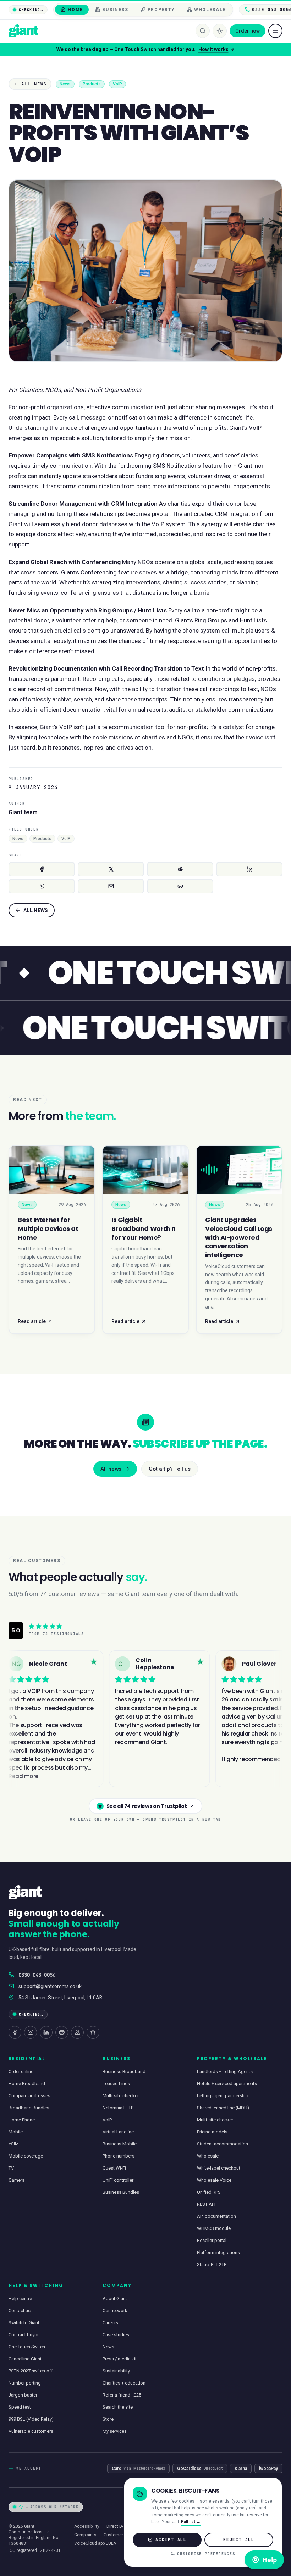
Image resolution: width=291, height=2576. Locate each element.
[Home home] (23, 31)
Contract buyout (25, 2335)
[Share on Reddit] (180, 869)
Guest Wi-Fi (114, 2168)
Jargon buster (23, 2395)
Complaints (85, 2535)
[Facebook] (15, 2032)
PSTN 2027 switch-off (31, 2371)
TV (11, 2168)
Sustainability (116, 2371)
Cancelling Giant (25, 2359)
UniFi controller (118, 2180)
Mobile (16, 2132)
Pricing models (212, 2132)
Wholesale (208, 2156)
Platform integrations (218, 2252)
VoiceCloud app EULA (95, 2543)
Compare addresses (29, 2096)
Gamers (17, 2180)
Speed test (20, 2407)
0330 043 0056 (37, 1975)
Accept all (171, 2539)
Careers (110, 2323)
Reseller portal (212, 2240)
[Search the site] (203, 31)
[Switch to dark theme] (220, 31)
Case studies (116, 2335)
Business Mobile (120, 2144)
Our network (115, 2311)
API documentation (216, 2216)
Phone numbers (119, 2156)
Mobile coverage (26, 2156)
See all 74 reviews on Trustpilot (147, 1806)
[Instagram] (31, 2032)
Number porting (25, 2383)
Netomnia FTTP (118, 2108)
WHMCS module (214, 2228)
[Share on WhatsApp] (42, 886)
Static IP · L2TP (212, 2264)
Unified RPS (209, 2192)
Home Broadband (27, 2084)
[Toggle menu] (275, 31)
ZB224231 (50, 2550)
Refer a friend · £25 (122, 2395)
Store (108, 2419)
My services (115, 2431)
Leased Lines (116, 2084)
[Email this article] (111, 886)
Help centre (20, 2299)
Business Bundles (121, 2192)
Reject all (239, 2539)
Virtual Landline (118, 2132)
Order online (21, 2072)
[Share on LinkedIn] (249, 869)
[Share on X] (111, 869)
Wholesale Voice (214, 2180)
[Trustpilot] (93, 2032)
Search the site (118, 2407)
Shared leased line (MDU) (223, 2108)
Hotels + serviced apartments (227, 2084)
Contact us (20, 2311)
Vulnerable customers (31, 2431)
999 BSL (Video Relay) (31, 2419)
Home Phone (22, 2120)
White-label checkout (219, 2168)
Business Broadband (124, 2072)
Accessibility (87, 2526)
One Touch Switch (27, 2347)
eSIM (14, 2144)
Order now (248, 31)
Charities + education (124, 2383)
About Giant (115, 2299)
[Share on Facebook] (42, 869)
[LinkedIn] (46, 2032)
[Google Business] (77, 2032)
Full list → (191, 2522)
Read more (229, 49)
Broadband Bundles (29, 2108)
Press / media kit (120, 2359)
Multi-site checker (121, 2096)
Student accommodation (223, 2144)
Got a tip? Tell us (170, 1469)
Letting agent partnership (223, 2096)
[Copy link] (180, 886)
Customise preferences (206, 2554)
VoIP (107, 2120)
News (108, 2347)
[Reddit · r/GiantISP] (62, 2032)
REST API (206, 2204)
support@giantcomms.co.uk (50, 1986)
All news (34, 84)
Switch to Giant (24, 2323)
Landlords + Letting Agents (225, 2072)
